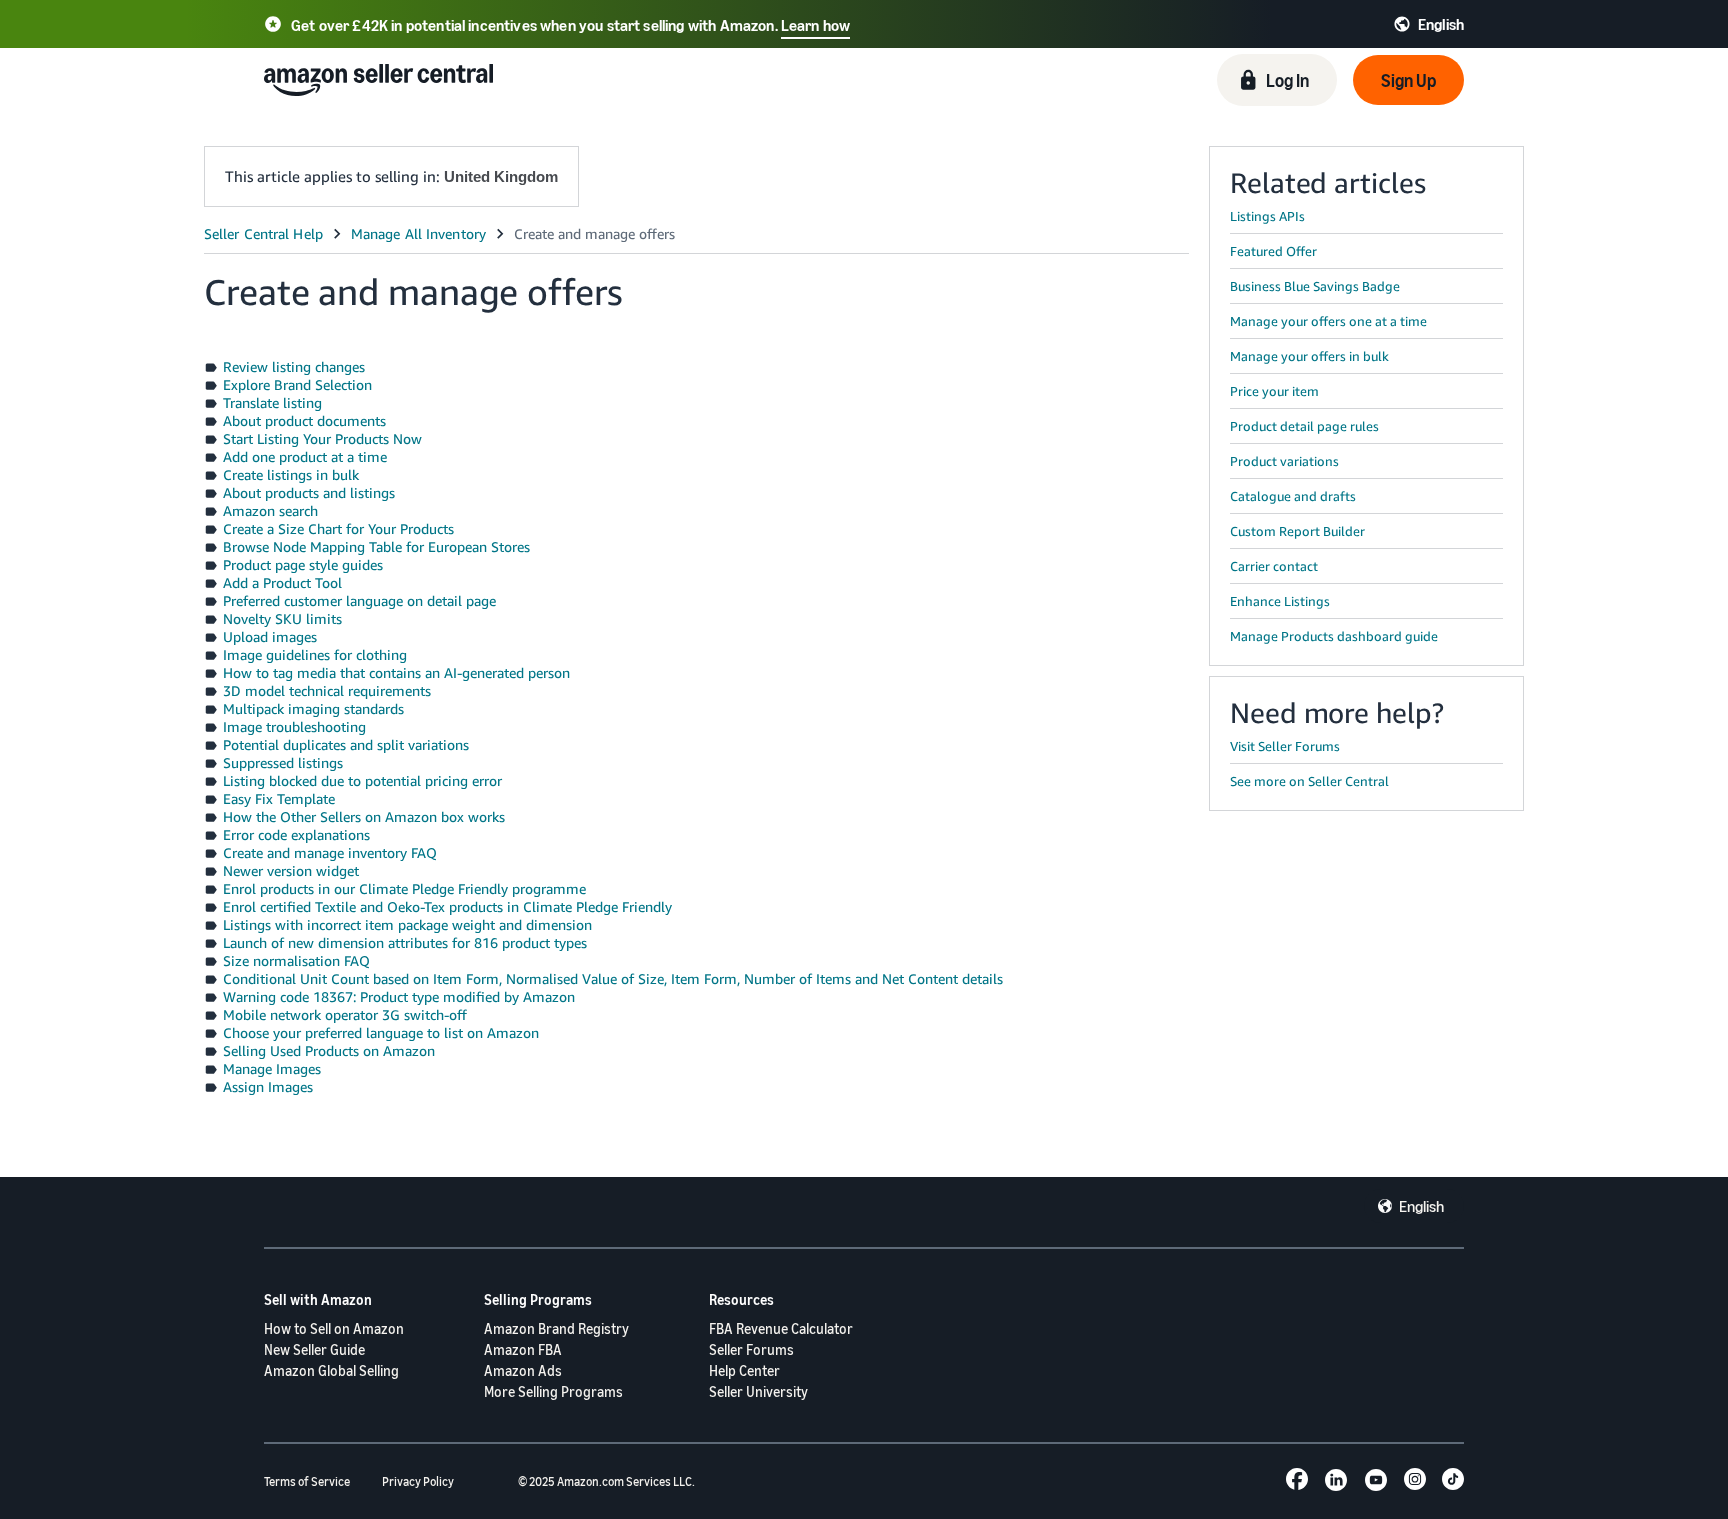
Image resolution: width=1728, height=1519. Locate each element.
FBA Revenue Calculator (781, 1328)
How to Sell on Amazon (334, 1328)
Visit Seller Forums (1285, 746)
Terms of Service (307, 1481)
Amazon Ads (523, 1370)
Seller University (758, 1391)
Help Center (744, 1370)
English (1421, 1206)
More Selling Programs (553, 1391)
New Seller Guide (314, 1349)
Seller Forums (751, 1349)
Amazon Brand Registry (556, 1328)
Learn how (815, 25)
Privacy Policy (418, 1481)
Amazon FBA (523, 1349)
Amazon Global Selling (331, 1370)
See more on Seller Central (1309, 781)
